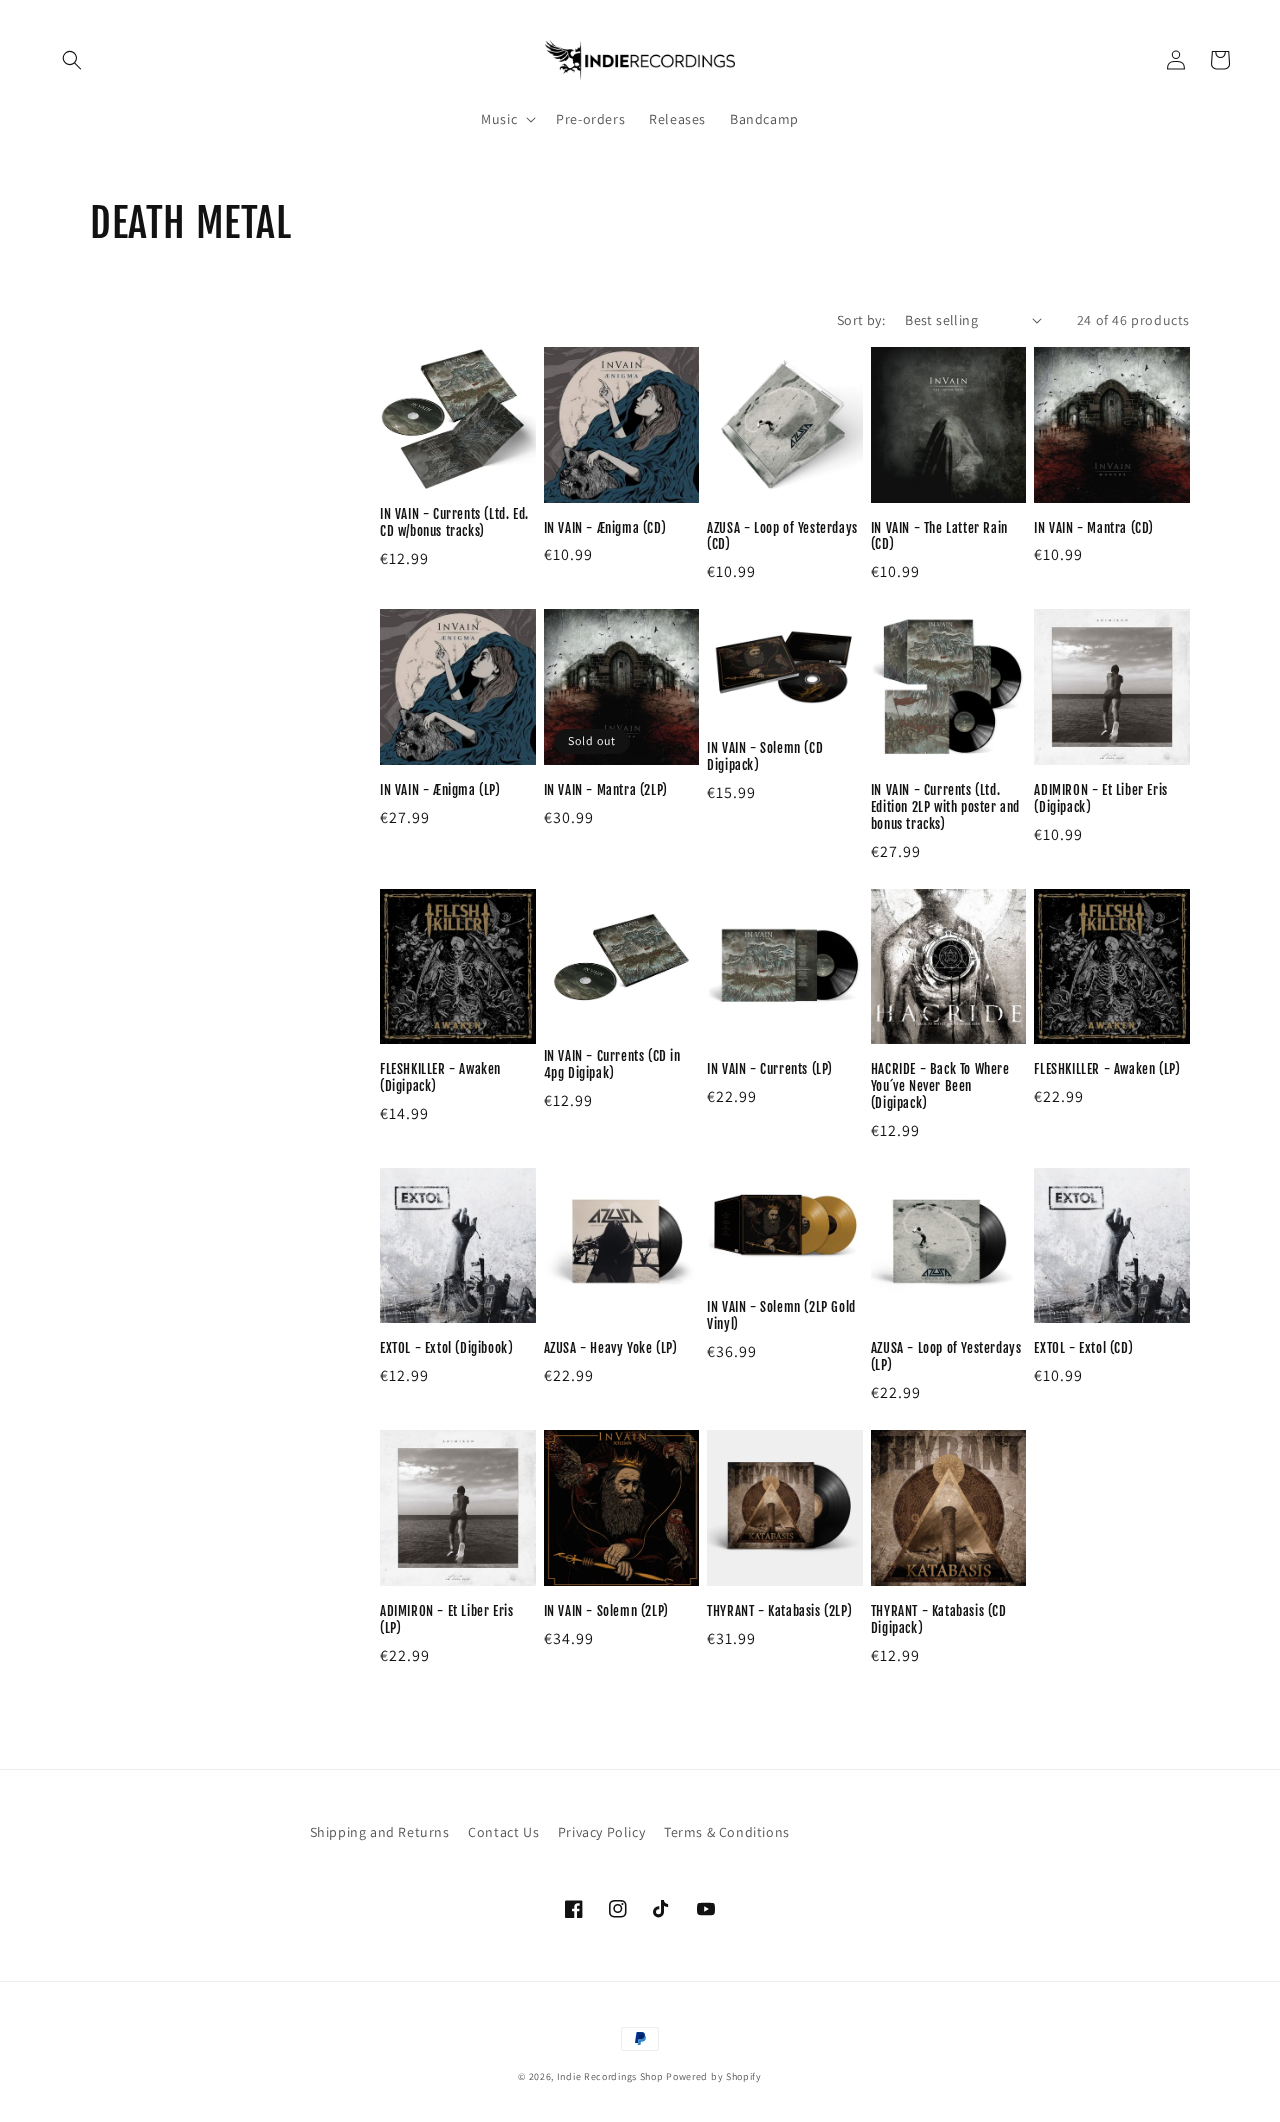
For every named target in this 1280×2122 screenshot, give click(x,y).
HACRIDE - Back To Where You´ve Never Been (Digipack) (940, 1086)
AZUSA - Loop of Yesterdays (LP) (946, 1356)
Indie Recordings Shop (610, 2076)
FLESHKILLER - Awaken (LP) (1107, 1069)
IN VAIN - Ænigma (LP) (440, 790)
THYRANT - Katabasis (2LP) (779, 1611)
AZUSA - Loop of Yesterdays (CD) (782, 536)
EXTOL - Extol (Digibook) (446, 1348)
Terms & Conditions (727, 1832)
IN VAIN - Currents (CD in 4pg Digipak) (612, 1064)
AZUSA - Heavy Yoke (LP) (611, 1348)
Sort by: (861, 320)
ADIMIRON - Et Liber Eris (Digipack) (1100, 798)
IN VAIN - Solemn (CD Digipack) (765, 756)
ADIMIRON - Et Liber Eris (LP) (446, 1619)
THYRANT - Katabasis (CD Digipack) (939, 1619)
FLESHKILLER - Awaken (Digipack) (440, 1077)
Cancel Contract (889, 1831)
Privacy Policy (601, 1832)
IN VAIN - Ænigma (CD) (605, 528)
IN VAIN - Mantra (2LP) (606, 790)
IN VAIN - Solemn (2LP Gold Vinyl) (781, 1315)
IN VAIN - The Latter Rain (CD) (939, 536)
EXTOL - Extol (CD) (1083, 1348)
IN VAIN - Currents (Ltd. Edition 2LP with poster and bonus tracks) (945, 807)
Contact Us (503, 1832)
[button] (72, 60)
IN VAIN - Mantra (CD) (1094, 528)
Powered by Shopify (714, 2076)
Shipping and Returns (380, 1832)
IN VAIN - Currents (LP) (770, 1069)
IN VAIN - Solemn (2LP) (606, 1611)
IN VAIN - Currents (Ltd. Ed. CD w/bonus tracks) (454, 522)
